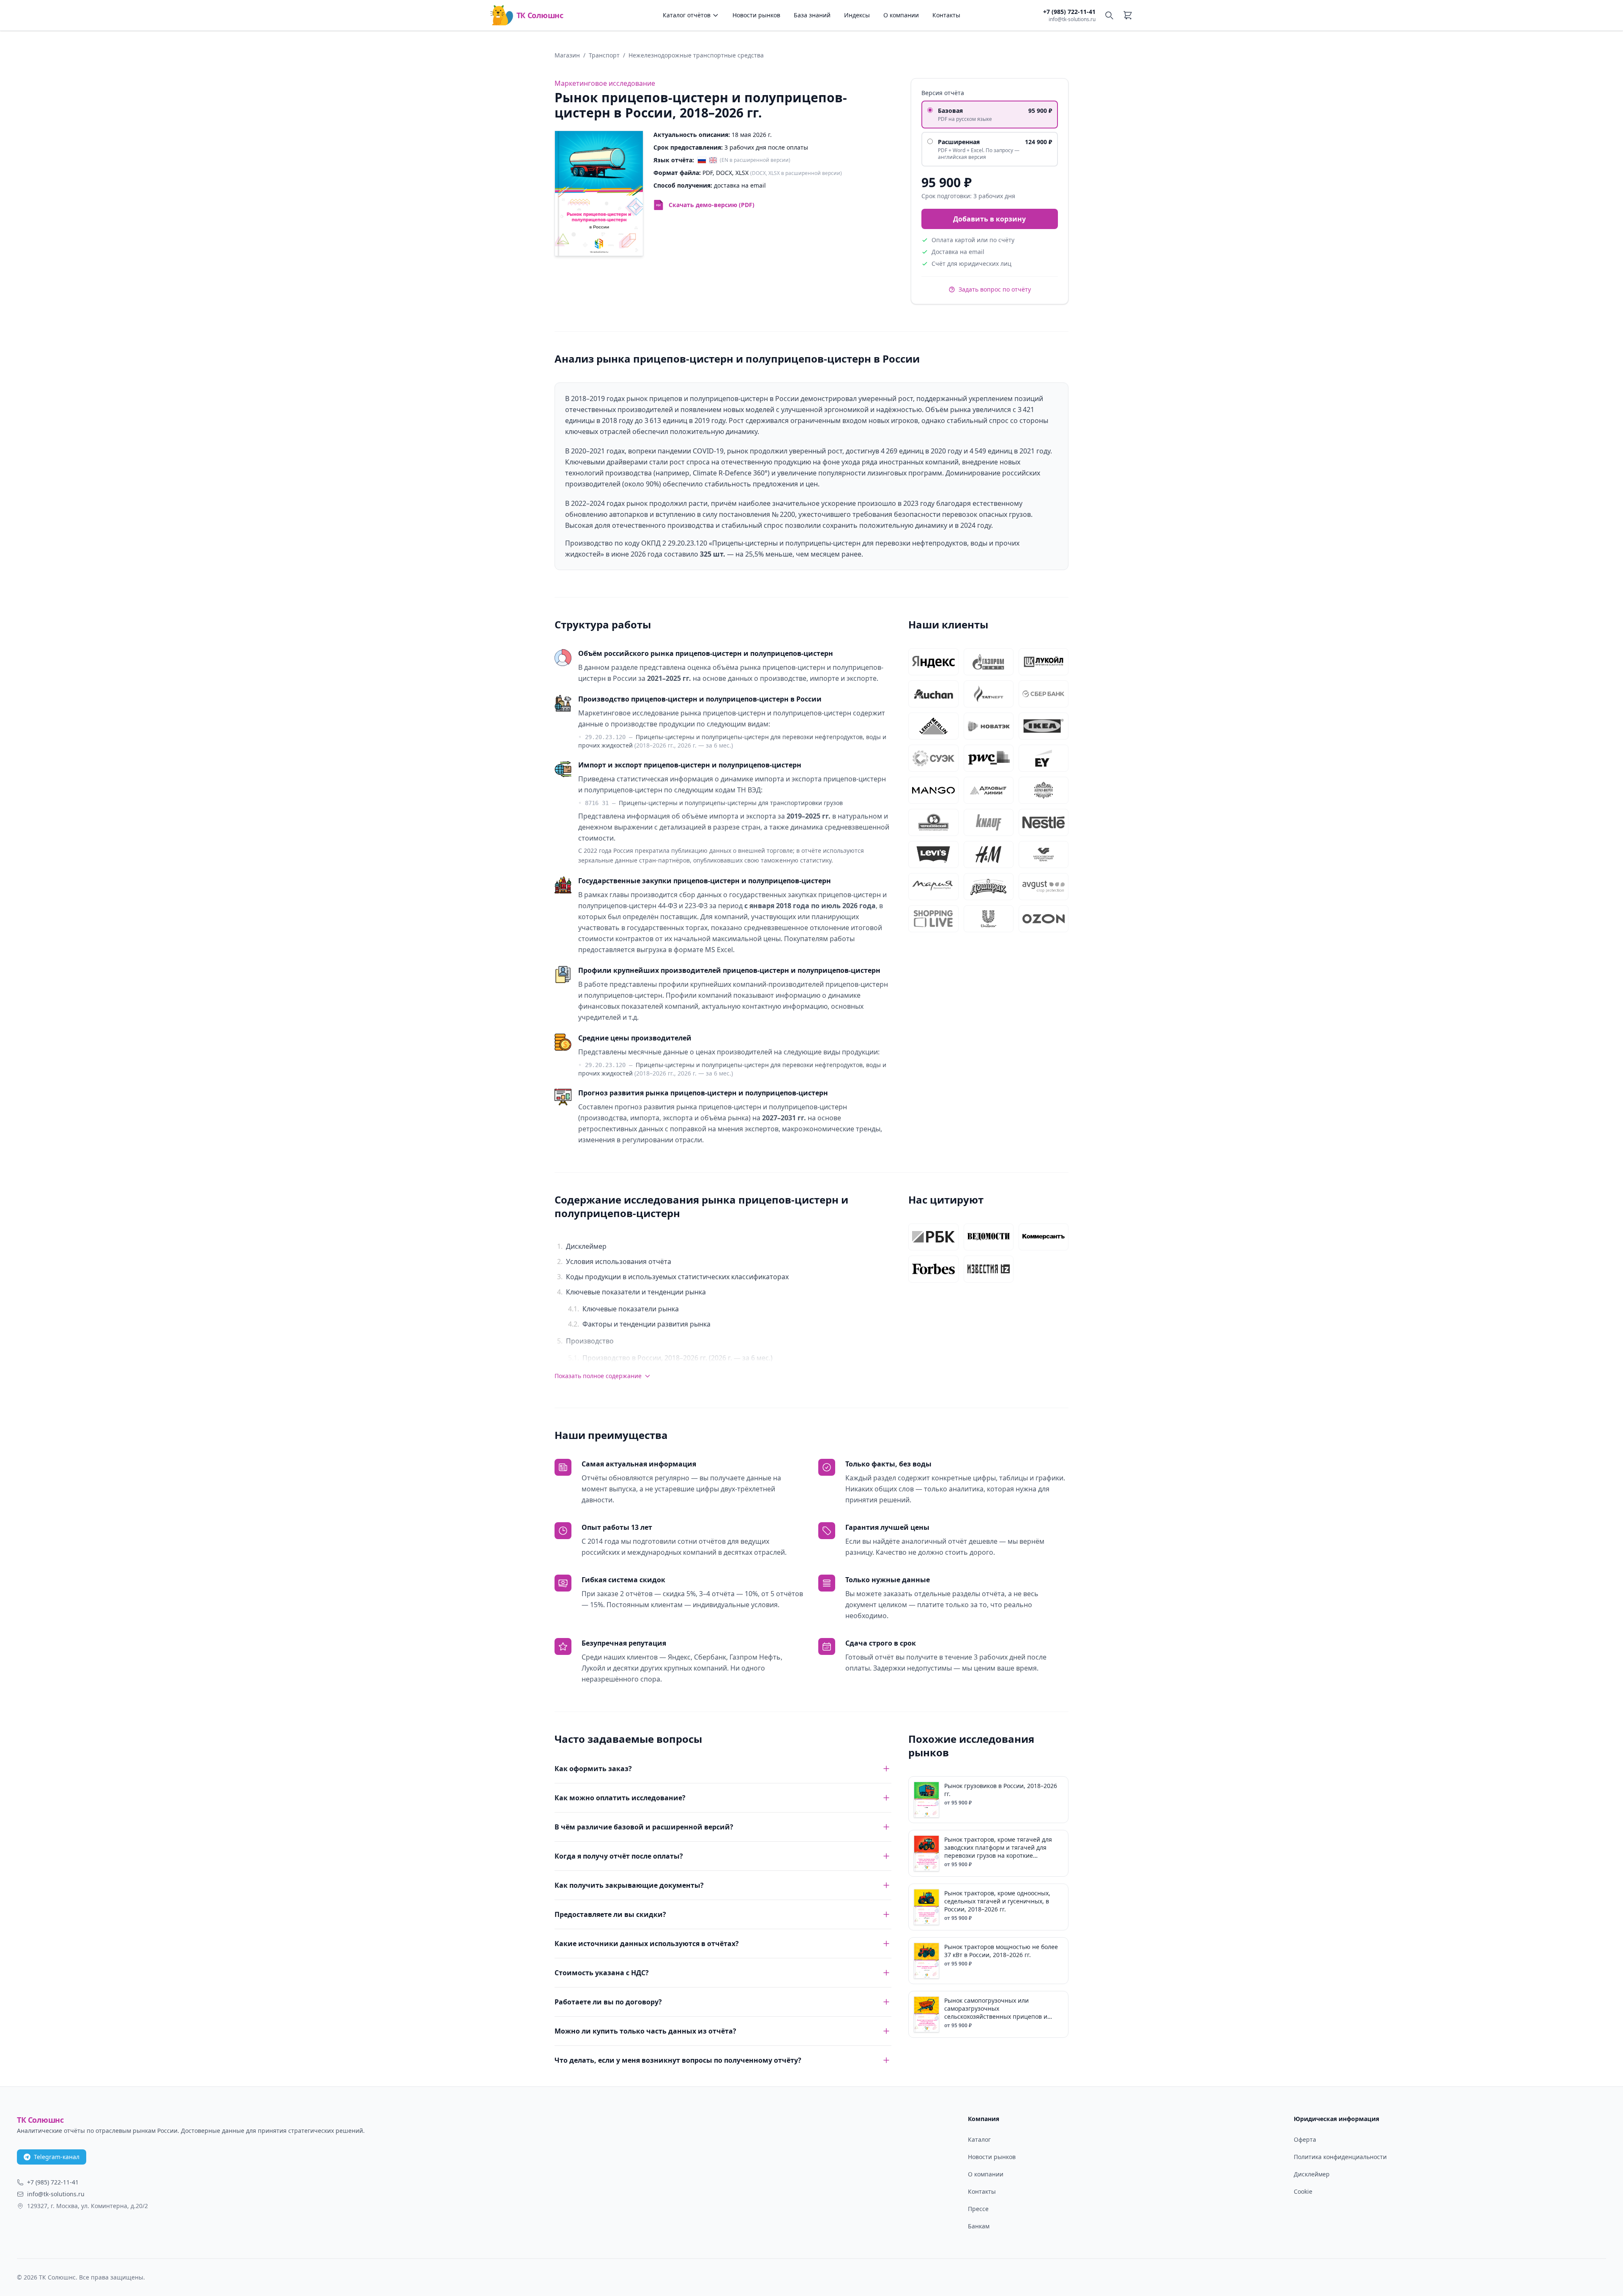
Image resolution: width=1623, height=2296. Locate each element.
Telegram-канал (57, 2157)
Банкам (979, 2226)
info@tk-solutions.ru (1072, 19)
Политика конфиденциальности (1340, 2157)
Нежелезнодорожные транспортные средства (696, 55)
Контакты (946, 15)
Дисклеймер (1312, 2174)
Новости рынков (756, 15)
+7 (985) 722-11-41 (1069, 12)
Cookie (1303, 2191)
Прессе (978, 2209)
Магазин (567, 55)
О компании (901, 15)
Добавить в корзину (989, 219)
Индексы (857, 15)
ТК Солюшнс (540, 15)
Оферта (1305, 2139)
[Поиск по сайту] (1109, 15)
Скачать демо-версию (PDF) (712, 205)
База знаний (812, 15)
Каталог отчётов (687, 15)
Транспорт (604, 55)
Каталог (979, 2139)
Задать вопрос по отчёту (995, 289)
